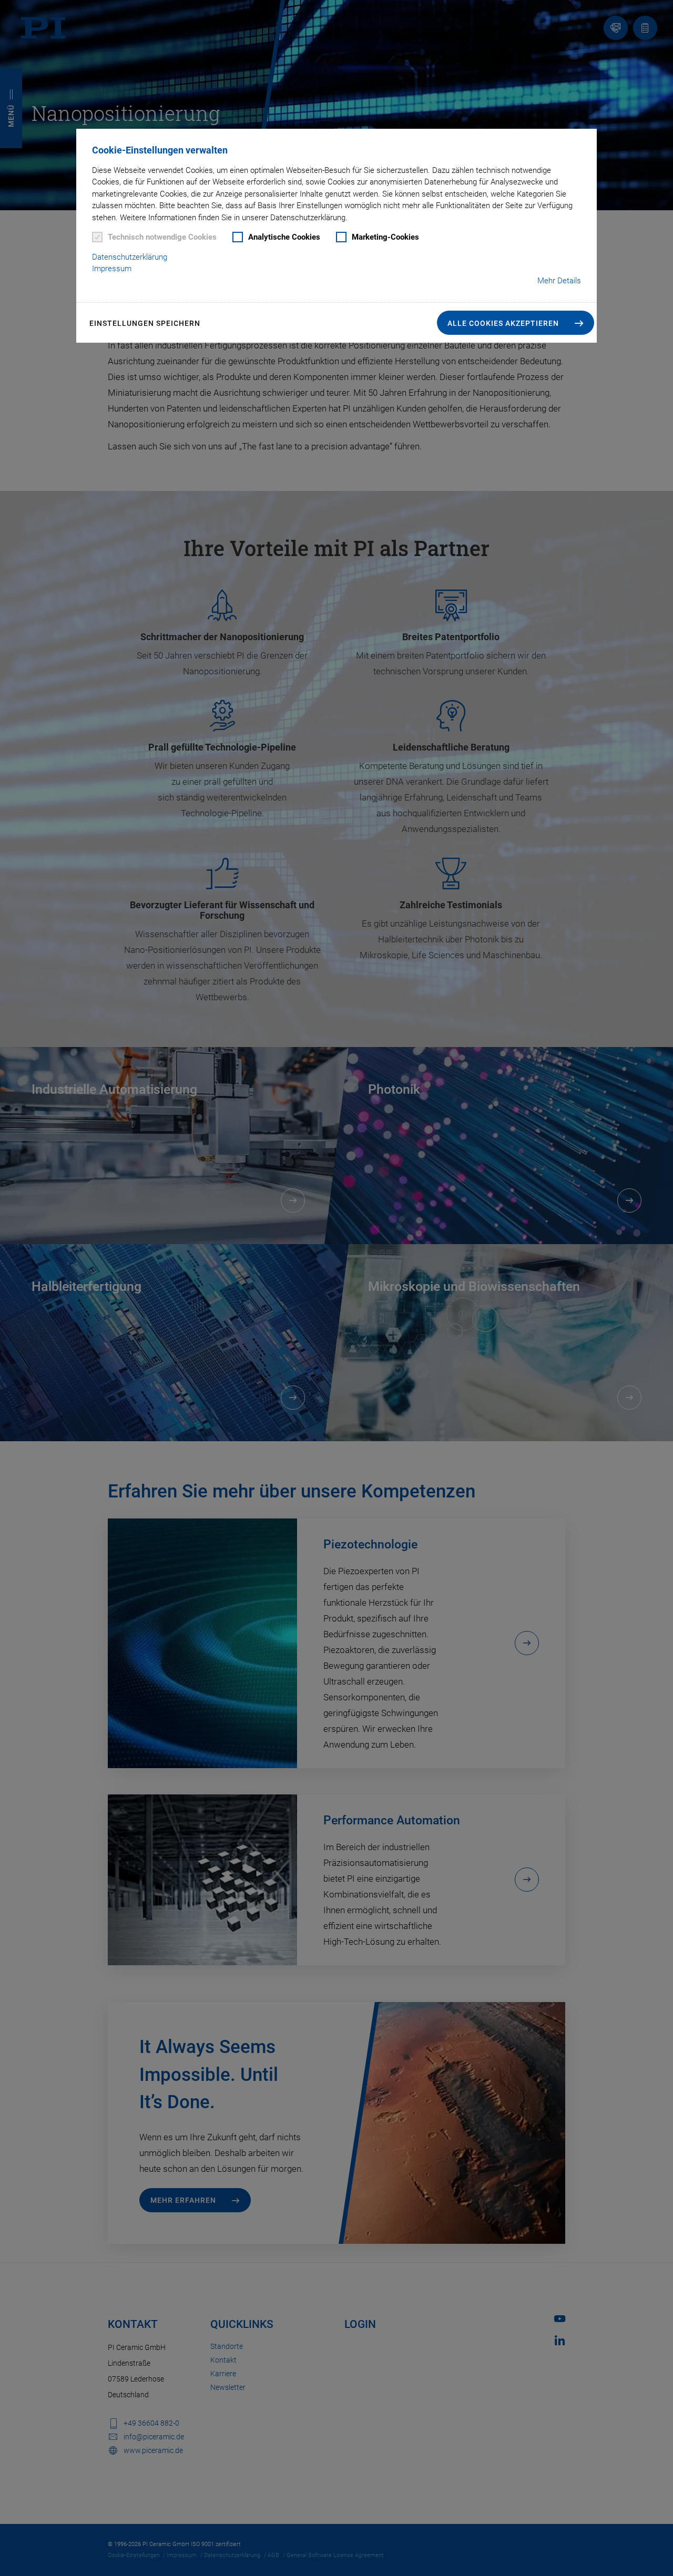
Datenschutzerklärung (130, 257)
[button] (516, 323)
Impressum (112, 269)
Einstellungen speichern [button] (145, 323)
